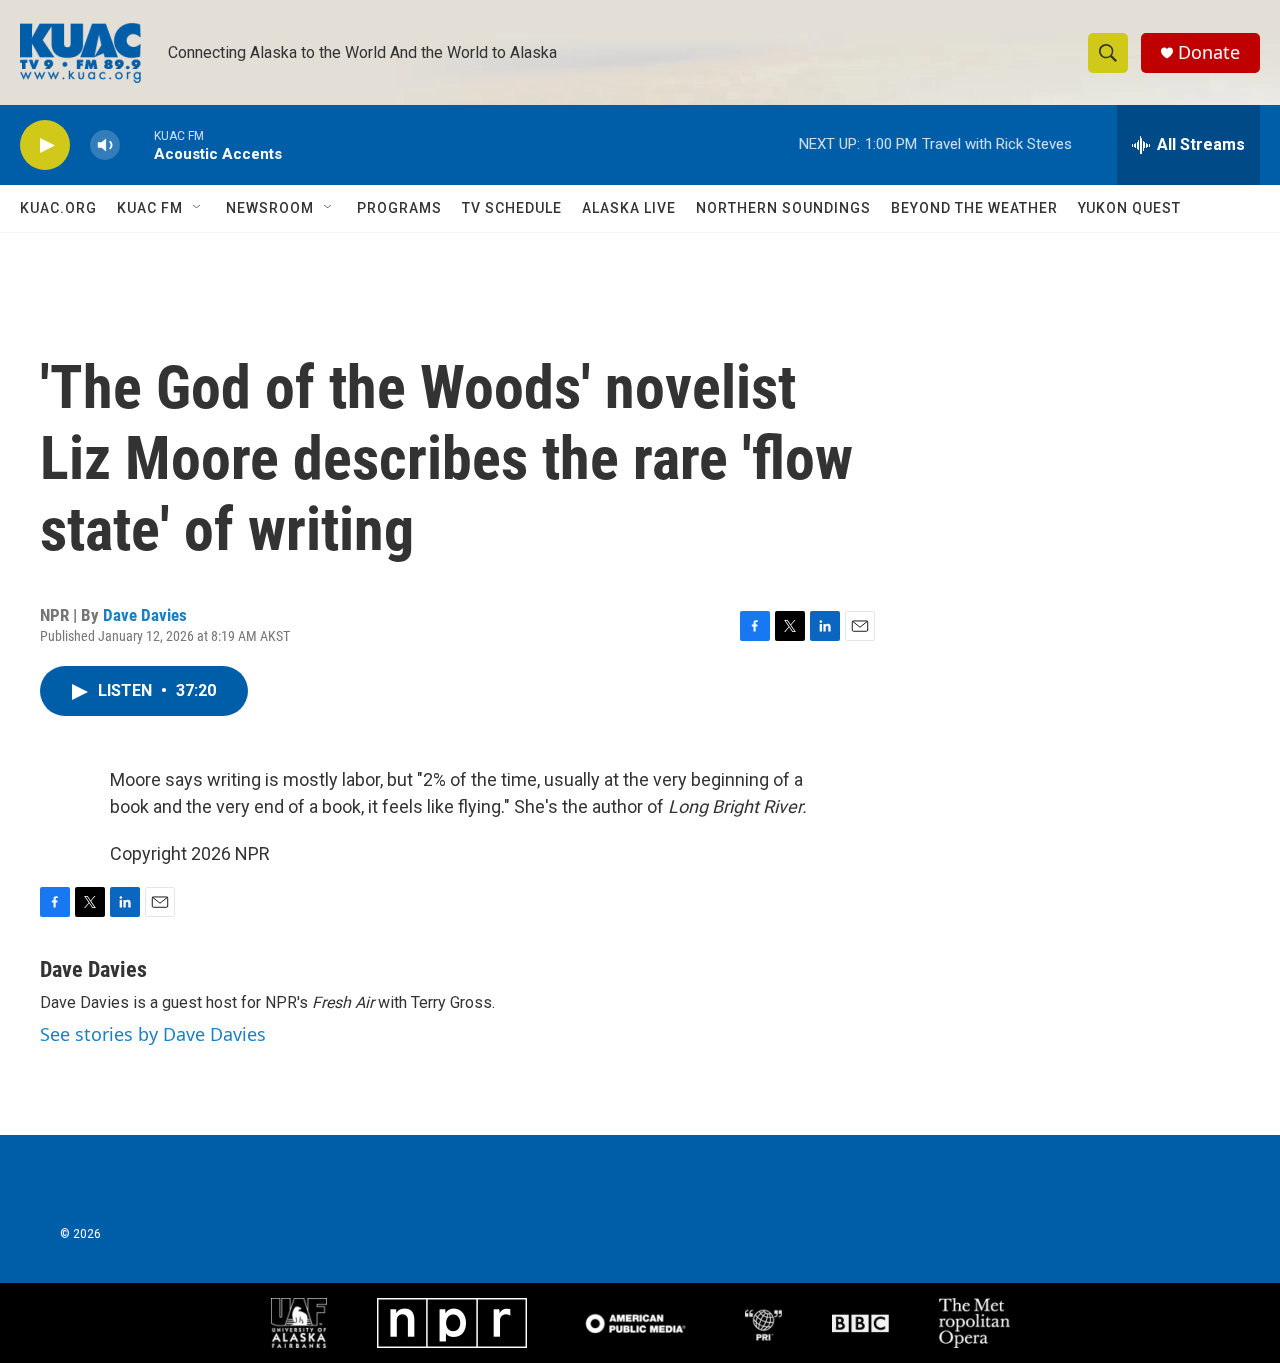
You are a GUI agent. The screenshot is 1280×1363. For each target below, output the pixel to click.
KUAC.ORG (58, 208)
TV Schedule (512, 208)
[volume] (105, 145)
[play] (45, 145)
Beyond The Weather (974, 208)
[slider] (137, 144)
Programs (399, 208)
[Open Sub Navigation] (198, 208)
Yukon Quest (1129, 208)
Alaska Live (629, 208)
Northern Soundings (783, 208)
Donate (1209, 52)
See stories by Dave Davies (153, 1034)
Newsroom (270, 208)
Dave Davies (145, 615)
